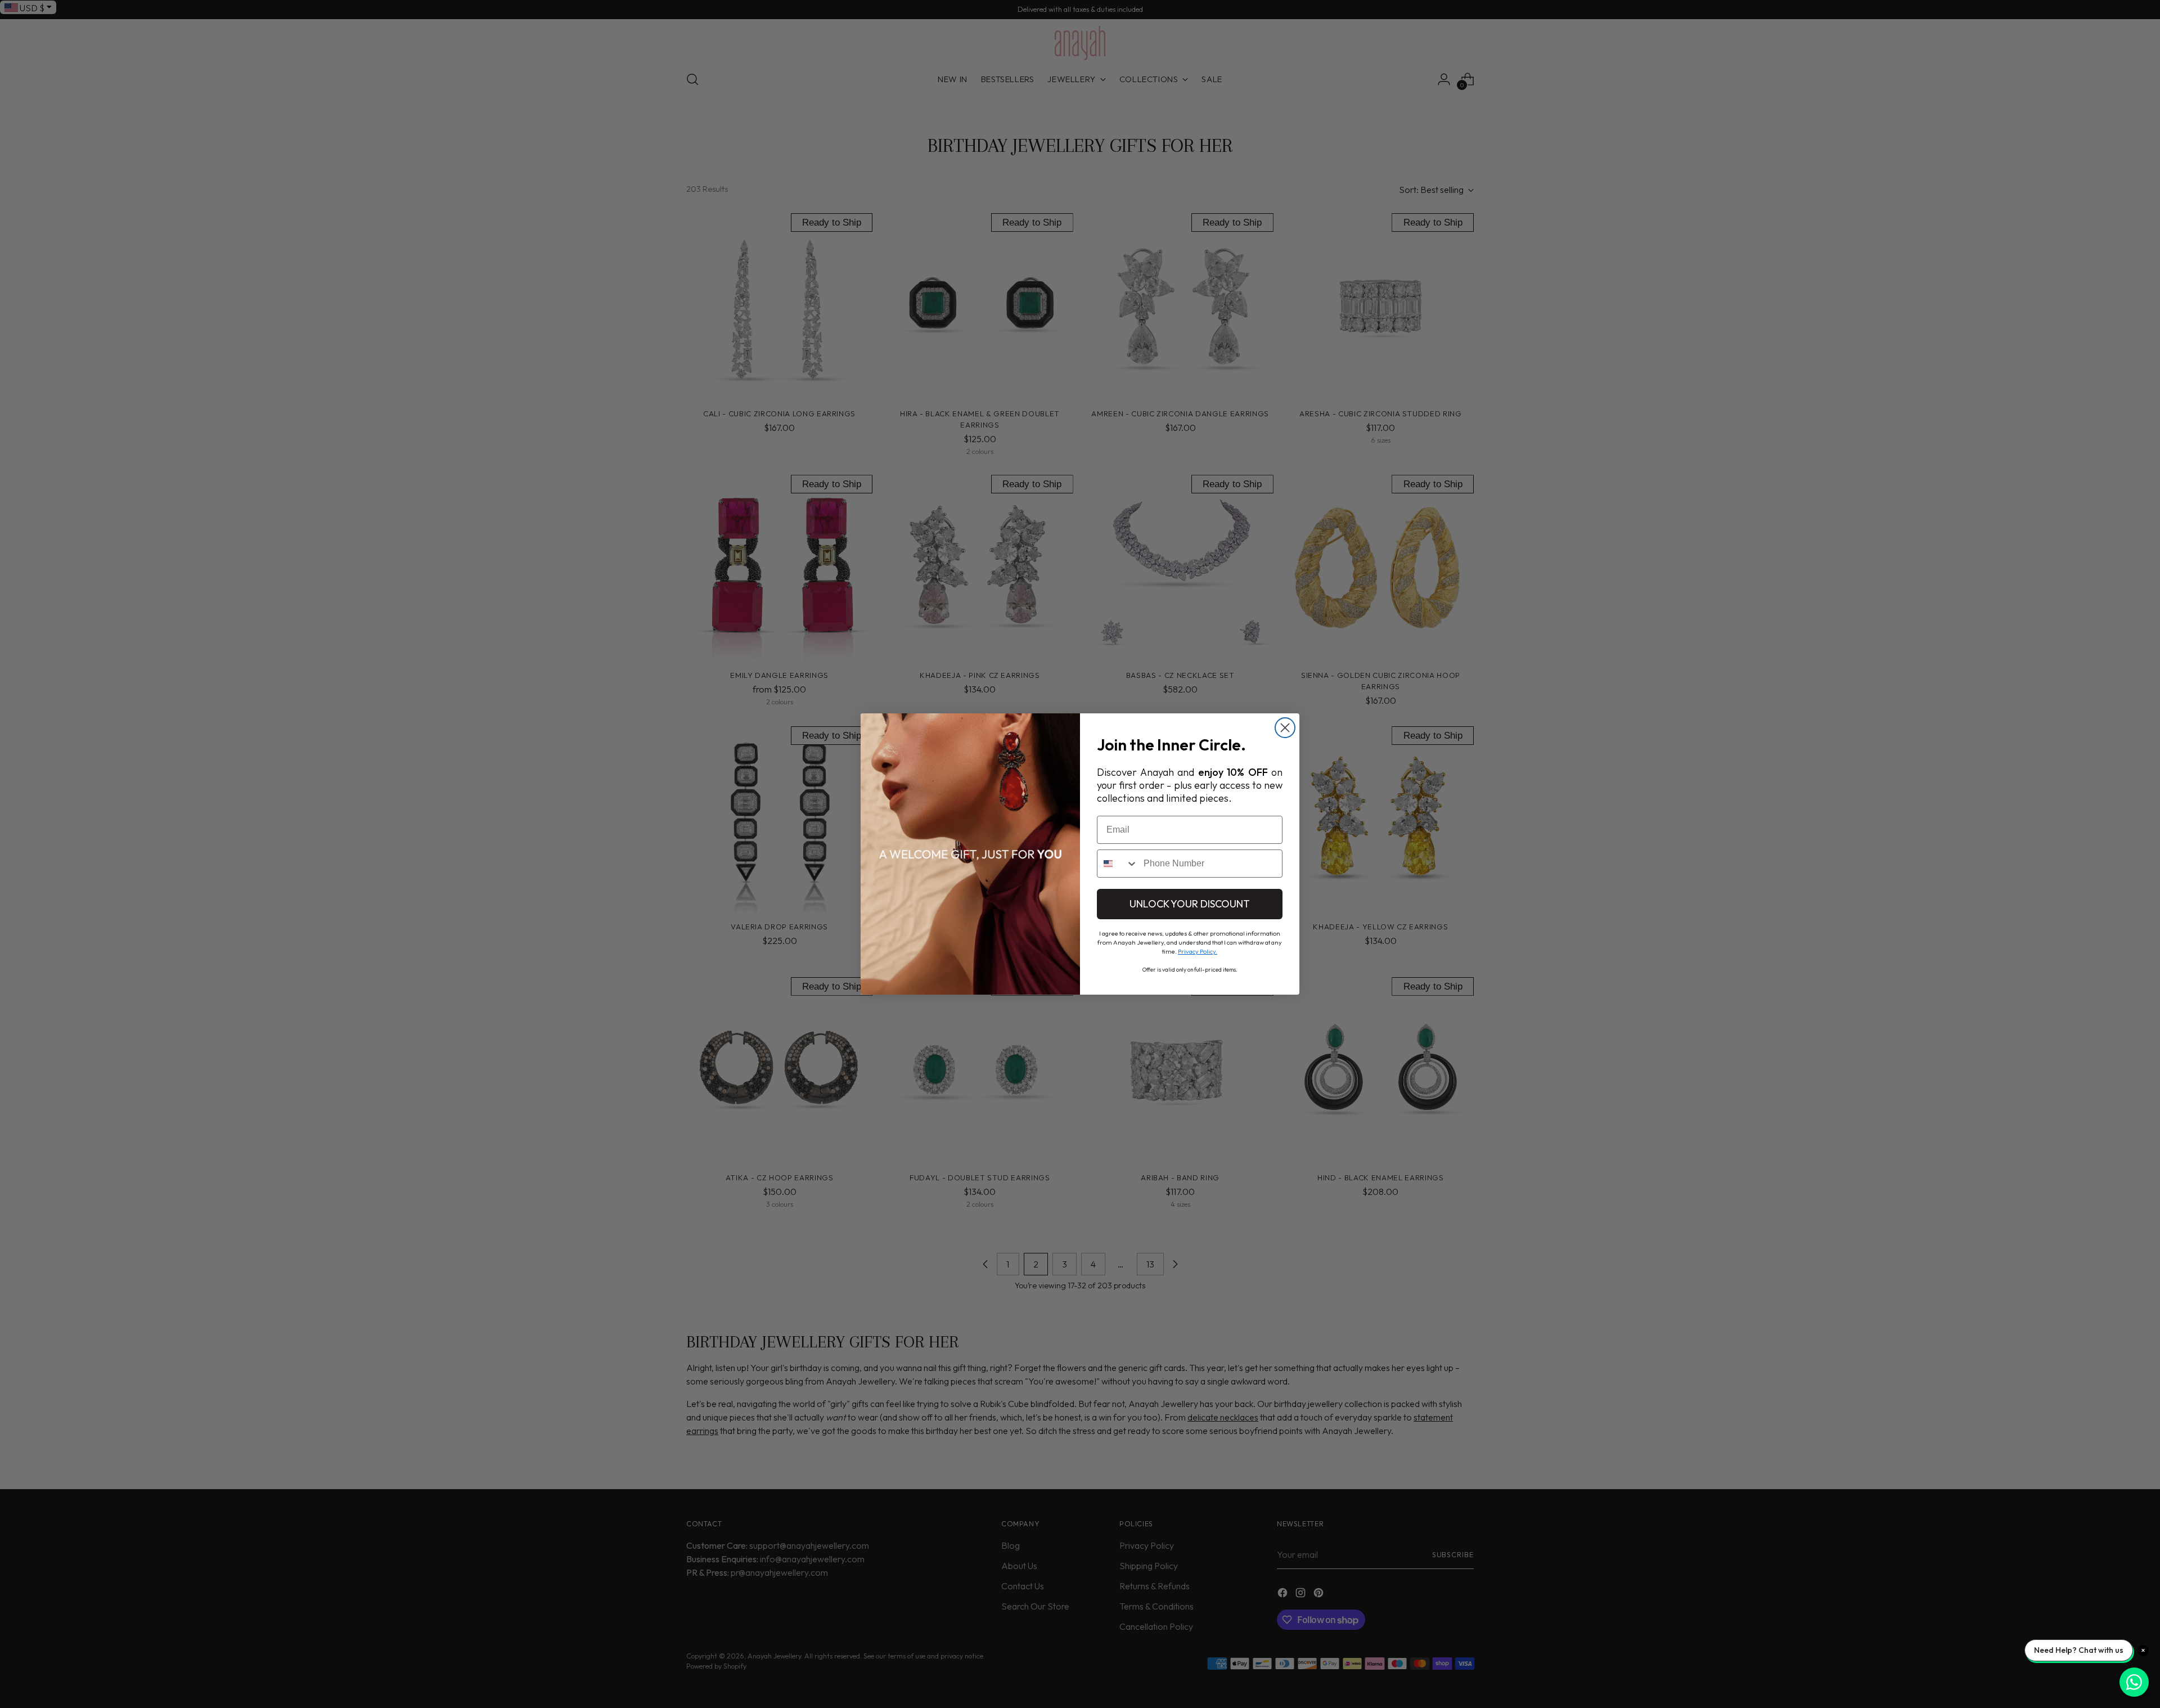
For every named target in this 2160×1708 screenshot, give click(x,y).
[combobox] (1118, 864)
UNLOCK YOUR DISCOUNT (1190, 904)
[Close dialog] (1285, 728)
